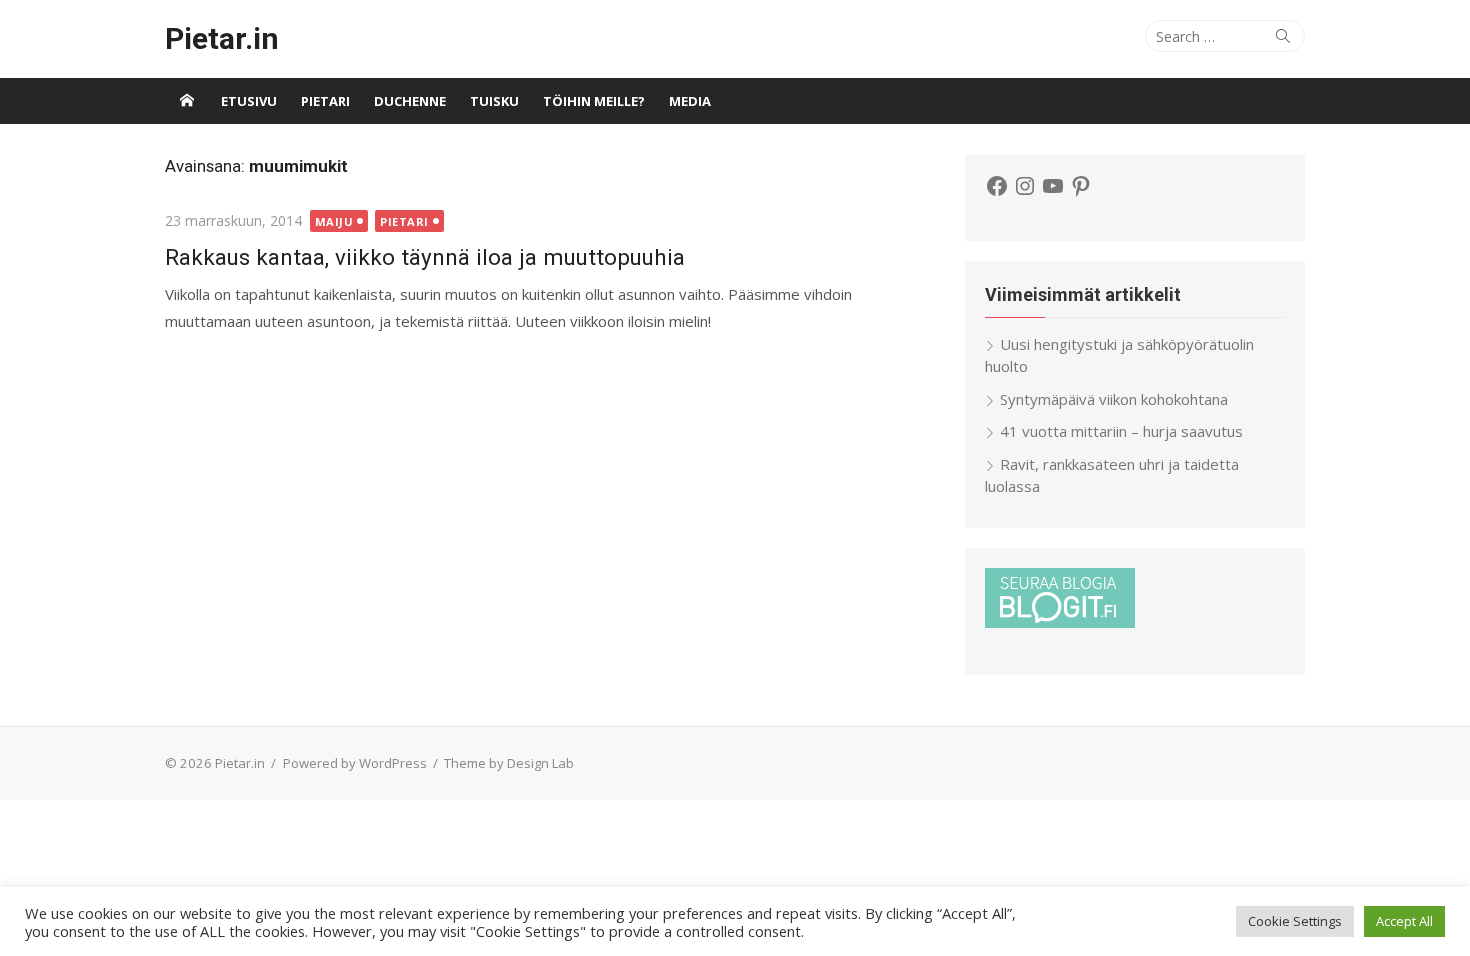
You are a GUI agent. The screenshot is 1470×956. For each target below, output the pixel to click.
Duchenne (410, 101)
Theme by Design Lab (509, 763)
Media (690, 101)
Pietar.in (222, 38)
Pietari (325, 101)
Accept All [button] (1404, 921)
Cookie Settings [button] (1295, 921)
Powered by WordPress (355, 763)
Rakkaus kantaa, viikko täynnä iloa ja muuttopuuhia (425, 257)
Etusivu (249, 101)
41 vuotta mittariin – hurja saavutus (1121, 431)
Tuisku (494, 101)
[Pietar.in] (187, 101)
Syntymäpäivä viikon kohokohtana (1114, 399)
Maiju (334, 221)
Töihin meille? (594, 101)
